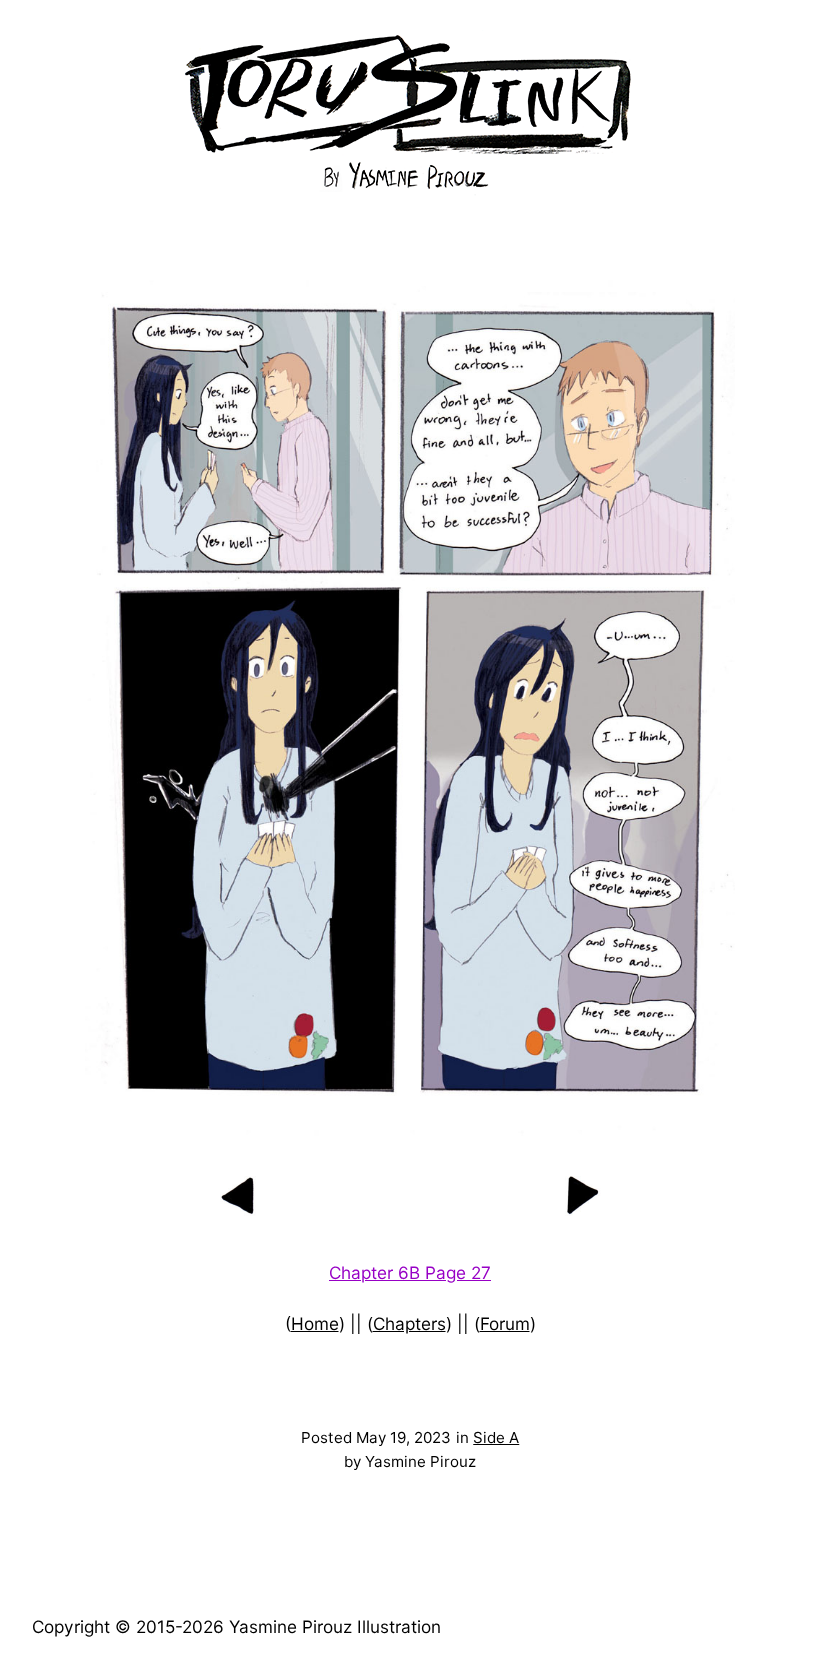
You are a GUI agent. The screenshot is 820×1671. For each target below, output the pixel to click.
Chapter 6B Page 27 (410, 1272)
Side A (496, 1437)
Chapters (409, 1323)
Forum (505, 1323)
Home (315, 1323)
